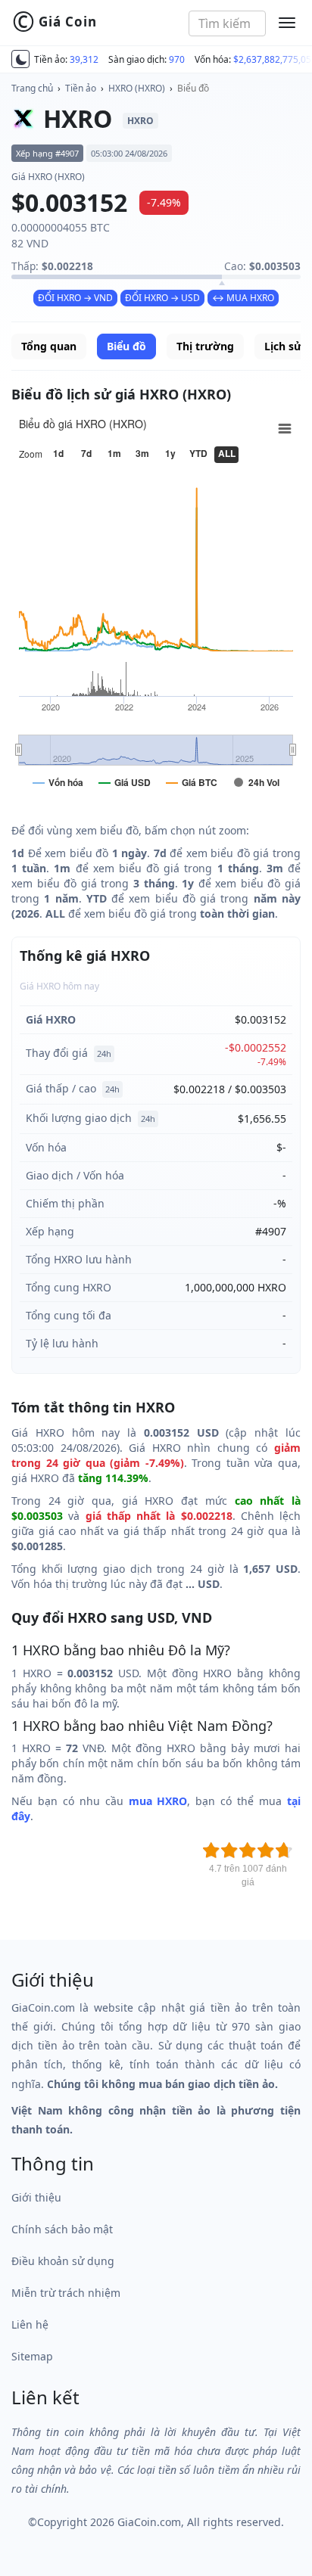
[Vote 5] (284, 1850)
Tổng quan (49, 346)
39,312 (84, 59)
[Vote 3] (248, 1850)
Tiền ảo (81, 88)
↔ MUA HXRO (243, 298)
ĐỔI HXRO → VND (75, 298)
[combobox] (228, 23)
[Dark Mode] (20, 59)
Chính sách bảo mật (62, 2229)
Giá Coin (55, 22)
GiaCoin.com (149, 2522)
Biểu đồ (193, 88)
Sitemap (32, 2356)
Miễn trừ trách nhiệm (66, 2293)
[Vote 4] (266, 1850)
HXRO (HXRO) (137, 88)
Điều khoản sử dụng (63, 2261)
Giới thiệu (36, 2197)
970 (177, 59)
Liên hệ (30, 2324)
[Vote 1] (211, 1850)
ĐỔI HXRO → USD (162, 298)
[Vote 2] (229, 1850)
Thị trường (205, 346)
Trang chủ (32, 88)
